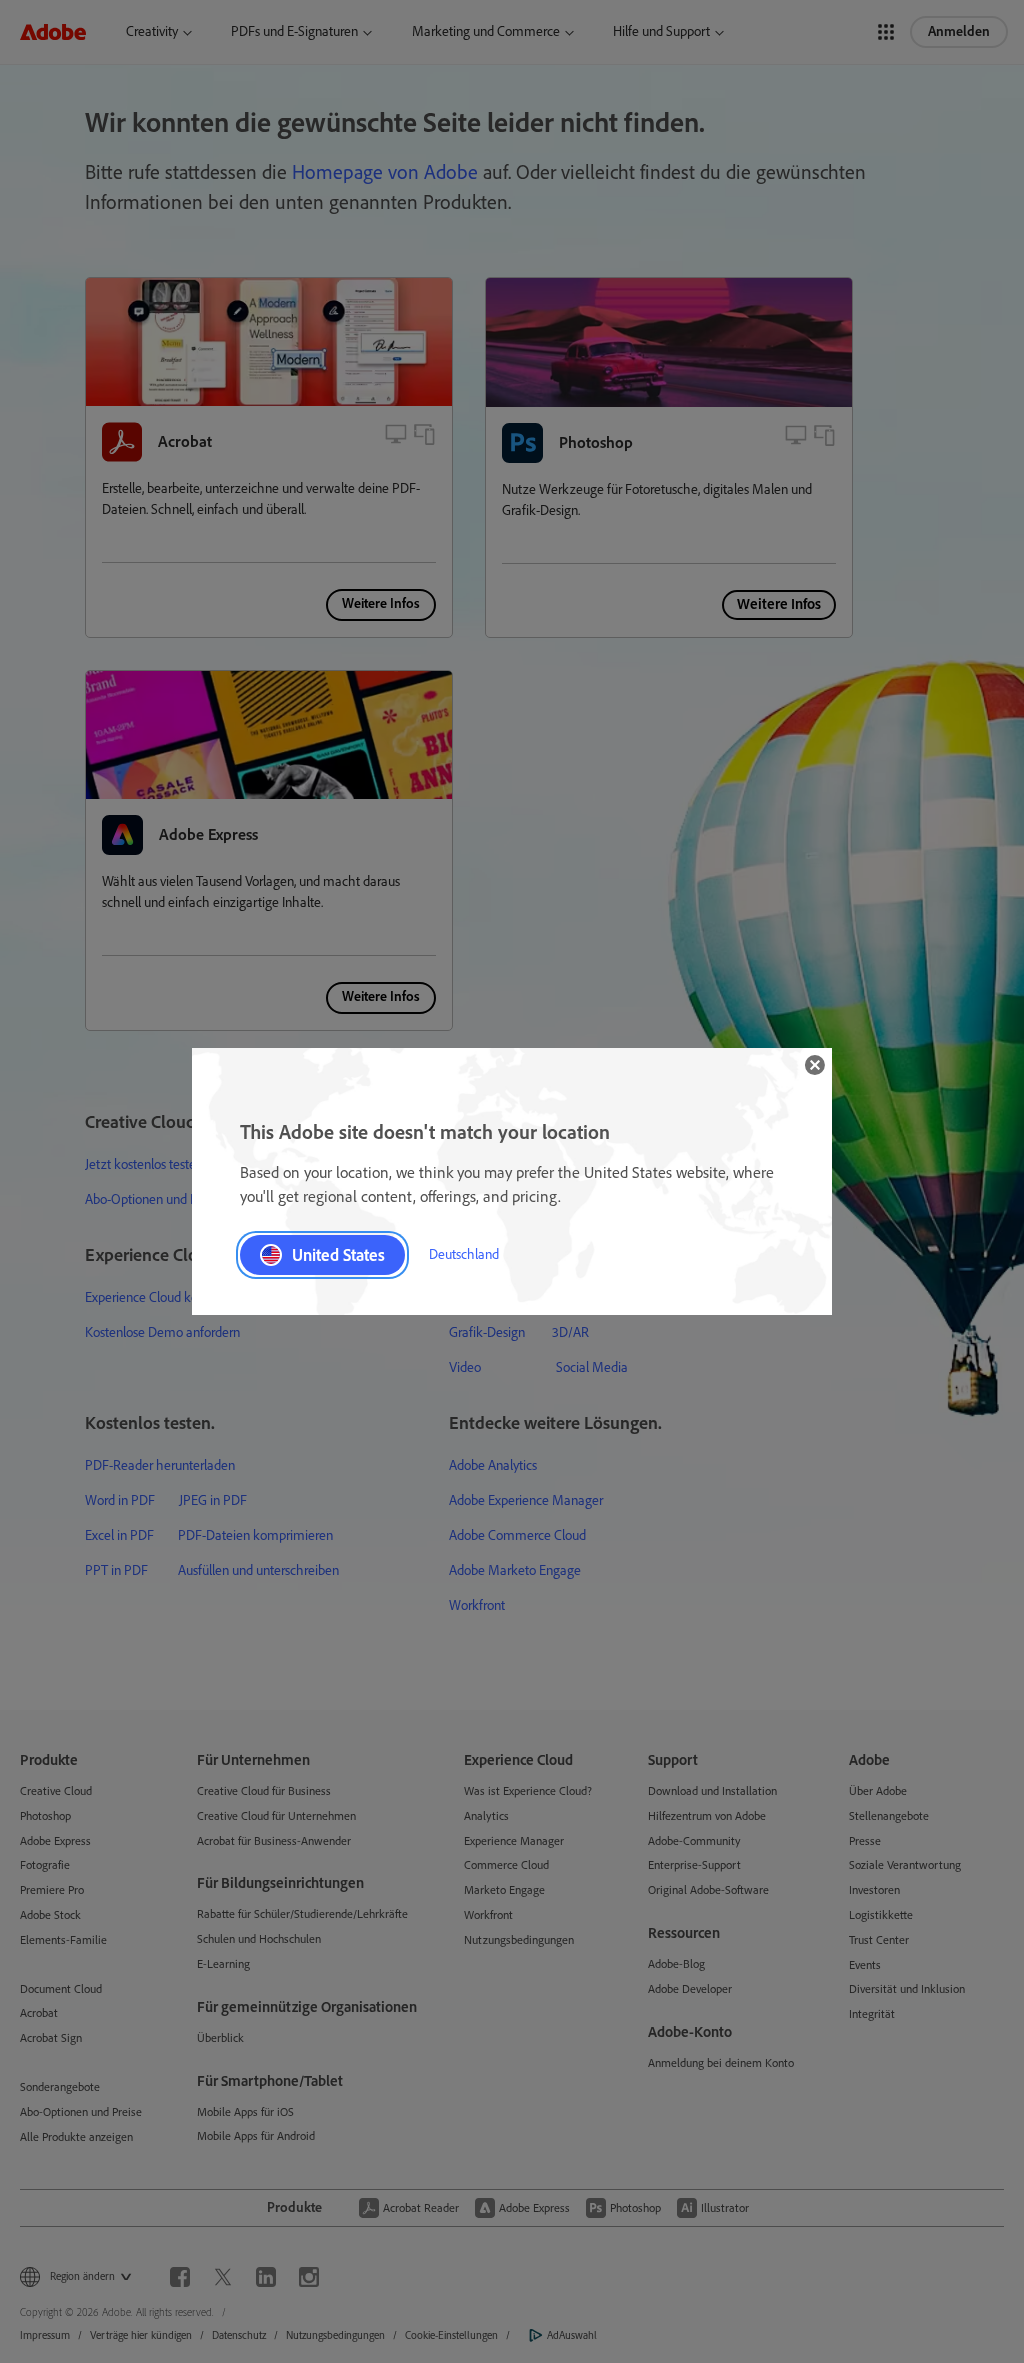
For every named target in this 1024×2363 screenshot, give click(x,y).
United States (338, 1255)
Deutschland (464, 1254)
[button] (815, 1065)
